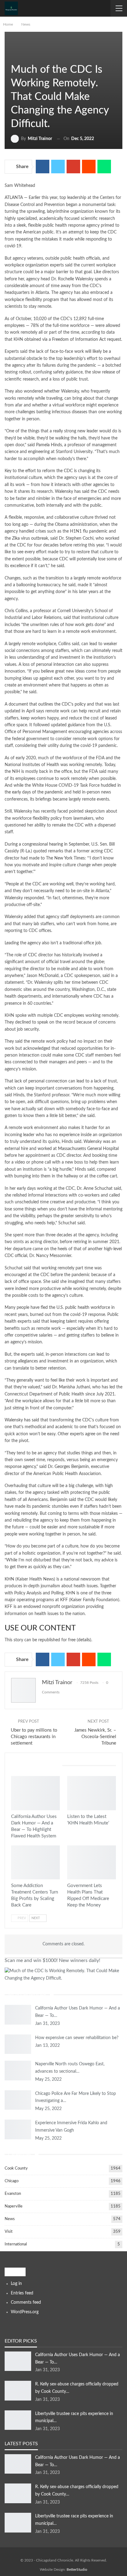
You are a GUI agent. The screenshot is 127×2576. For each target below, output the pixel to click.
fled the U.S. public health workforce (75, 1308)
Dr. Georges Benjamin (68, 1467)
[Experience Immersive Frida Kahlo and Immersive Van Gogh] (18, 2129)
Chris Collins (16, 611)
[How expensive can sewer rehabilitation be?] (18, 2044)
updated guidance (68, 725)
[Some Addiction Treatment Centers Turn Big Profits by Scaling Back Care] (35, 1863)
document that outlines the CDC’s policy (47, 704)
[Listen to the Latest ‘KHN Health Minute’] (92, 1793)
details (84, 1640)
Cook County (16, 2168)
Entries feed (22, 2293)
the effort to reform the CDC (45, 471)
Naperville (14, 2206)
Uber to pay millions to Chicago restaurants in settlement (34, 1737)
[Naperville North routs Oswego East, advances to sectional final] (18, 2071)
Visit (9, 2232)
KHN (9, 1579)
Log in (16, 2284)
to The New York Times (63, 858)
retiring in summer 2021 (96, 1242)
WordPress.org (25, 2312)
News (13, 57)
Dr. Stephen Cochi (76, 538)
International (16, 2244)
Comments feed (26, 2302)
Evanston (13, 2194)
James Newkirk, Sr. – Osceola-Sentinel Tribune (95, 1737)
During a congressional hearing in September (47, 844)
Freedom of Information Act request (87, 340)
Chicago (12, 2181)
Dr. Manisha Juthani (71, 1387)
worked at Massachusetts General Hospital (78, 1149)
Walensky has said (72, 492)
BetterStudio (77, 2570)
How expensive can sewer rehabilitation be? (77, 2038)
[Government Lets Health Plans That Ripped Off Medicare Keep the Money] (92, 1863)
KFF (64, 1600)
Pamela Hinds (49, 445)
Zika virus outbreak (30, 538)
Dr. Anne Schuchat (95, 1189)
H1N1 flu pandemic (89, 531)
